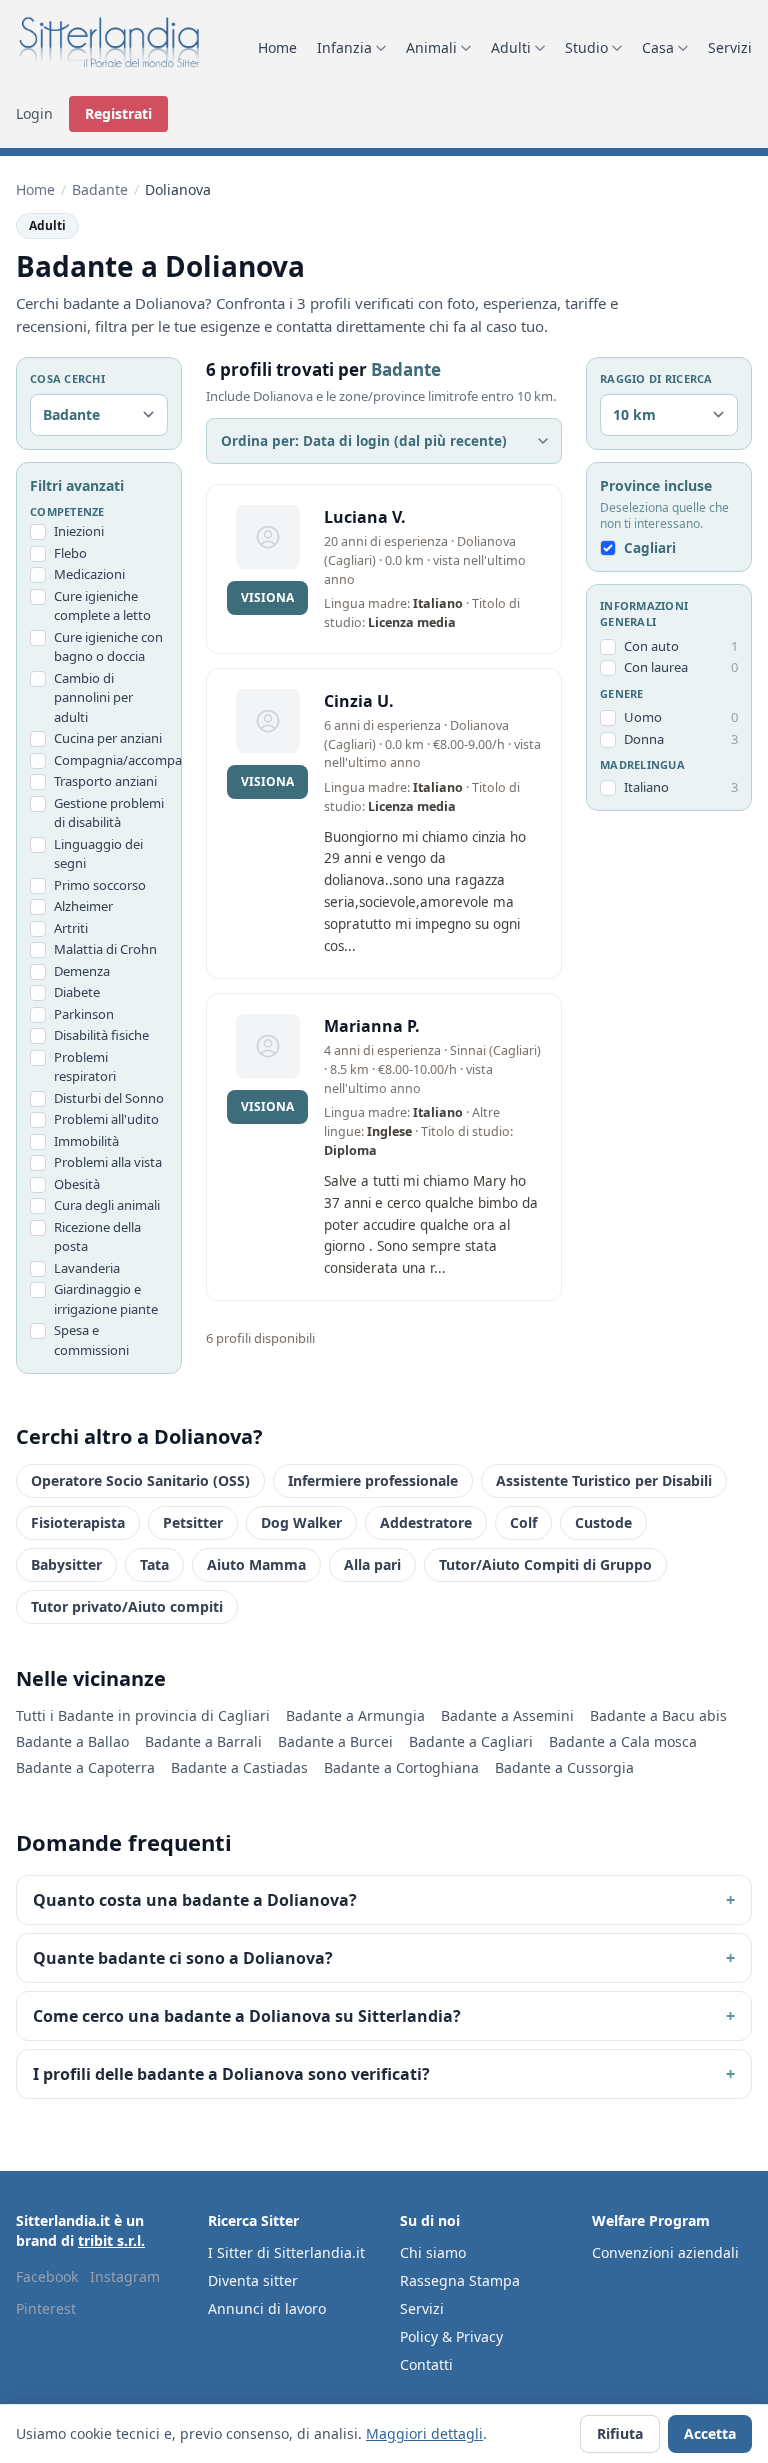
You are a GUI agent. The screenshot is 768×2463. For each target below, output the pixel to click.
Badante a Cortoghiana (401, 1767)
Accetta (710, 2433)
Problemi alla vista (108, 1162)
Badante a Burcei (335, 1741)
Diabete (77, 992)
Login (34, 113)
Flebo (70, 553)
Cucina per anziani (108, 738)
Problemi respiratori (85, 1067)
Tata (154, 1564)
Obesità (77, 1184)
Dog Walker (301, 1522)
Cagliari (650, 548)
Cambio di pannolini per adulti (93, 697)
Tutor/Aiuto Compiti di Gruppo (545, 1564)
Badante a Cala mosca (623, 1741)
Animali (431, 47)
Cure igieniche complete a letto (102, 606)
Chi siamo (433, 2252)
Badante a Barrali (203, 1741)
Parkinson (84, 1014)
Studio (586, 47)
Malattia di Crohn (105, 949)
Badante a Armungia (355, 1715)
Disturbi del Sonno (109, 1098)
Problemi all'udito (106, 1119)
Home (277, 47)
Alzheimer (83, 906)
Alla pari (372, 1564)
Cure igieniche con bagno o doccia (108, 647)
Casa (658, 47)
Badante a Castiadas (239, 1767)
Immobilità (86, 1141)
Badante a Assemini (507, 1715)
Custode (603, 1522)
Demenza (82, 971)
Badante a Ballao (72, 1741)
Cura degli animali (107, 1205)
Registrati (118, 113)
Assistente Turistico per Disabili (604, 1480)
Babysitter (66, 1564)
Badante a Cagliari (471, 1741)
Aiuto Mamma (256, 1564)
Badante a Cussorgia (564, 1767)
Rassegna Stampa (460, 2280)
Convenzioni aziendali (665, 2252)
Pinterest (46, 2308)
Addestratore (426, 1522)
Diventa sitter (253, 2280)
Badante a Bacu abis (658, 1715)
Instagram (125, 2276)
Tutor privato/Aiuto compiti (127, 1606)
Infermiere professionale (373, 1480)
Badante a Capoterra (85, 1767)
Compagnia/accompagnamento (111, 760)
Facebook (47, 2276)
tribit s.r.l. (111, 2240)
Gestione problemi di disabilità (109, 813)
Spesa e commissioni (91, 1340)
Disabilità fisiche (101, 1035)
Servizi (730, 47)
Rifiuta (620, 2433)
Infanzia (344, 47)
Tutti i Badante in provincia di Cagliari (143, 1715)
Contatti (426, 2364)
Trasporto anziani (105, 781)
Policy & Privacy (451, 2336)
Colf (523, 1522)
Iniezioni (79, 531)
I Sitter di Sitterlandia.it (286, 2252)
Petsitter (193, 1522)
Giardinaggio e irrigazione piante (106, 1299)
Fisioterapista (78, 1522)
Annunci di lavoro (267, 2308)
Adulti (511, 47)
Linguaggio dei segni (98, 854)
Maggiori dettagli (424, 2433)
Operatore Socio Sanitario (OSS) (140, 1480)
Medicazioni (89, 574)
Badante (100, 189)
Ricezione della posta (97, 1237)
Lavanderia (87, 1268)
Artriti (71, 928)
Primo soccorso (100, 885)
